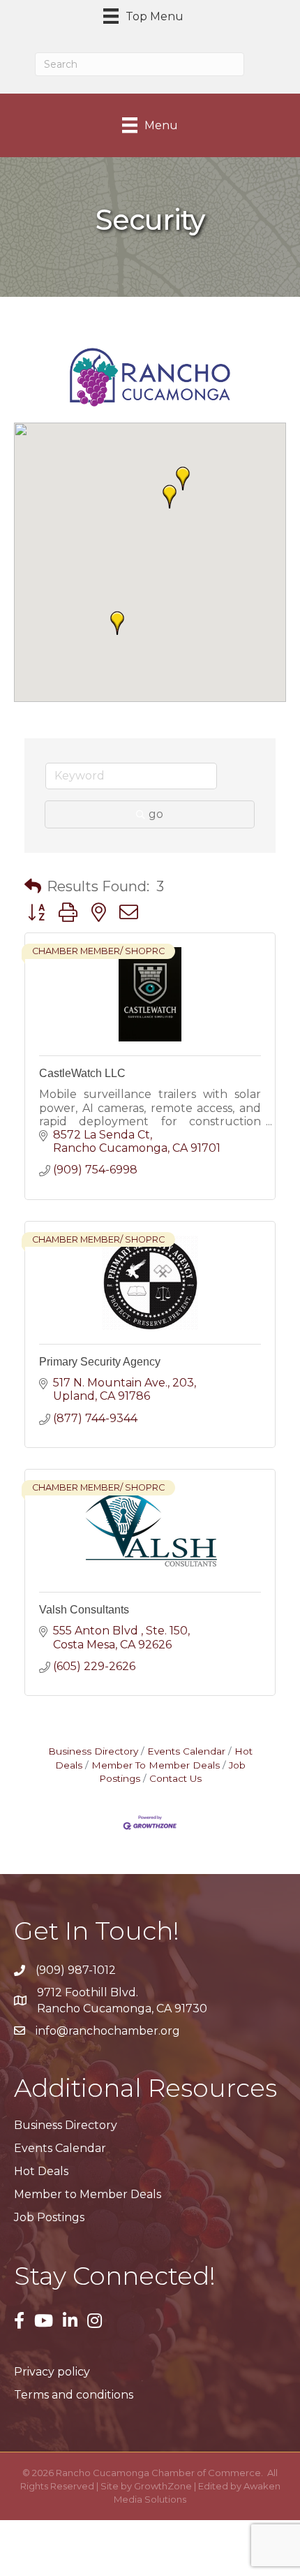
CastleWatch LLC (82, 1073)
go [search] (156, 814)
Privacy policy (52, 2372)
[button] (170, 497)
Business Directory (93, 1751)
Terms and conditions (74, 2395)
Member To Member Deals (156, 1765)
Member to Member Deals (88, 2194)
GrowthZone (163, 2486)
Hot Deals (41, 2171)
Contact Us (175, 1778)
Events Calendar (186, 1751)
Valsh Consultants (84, 1610)
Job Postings (49, 2217)
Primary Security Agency (100, 1362)
